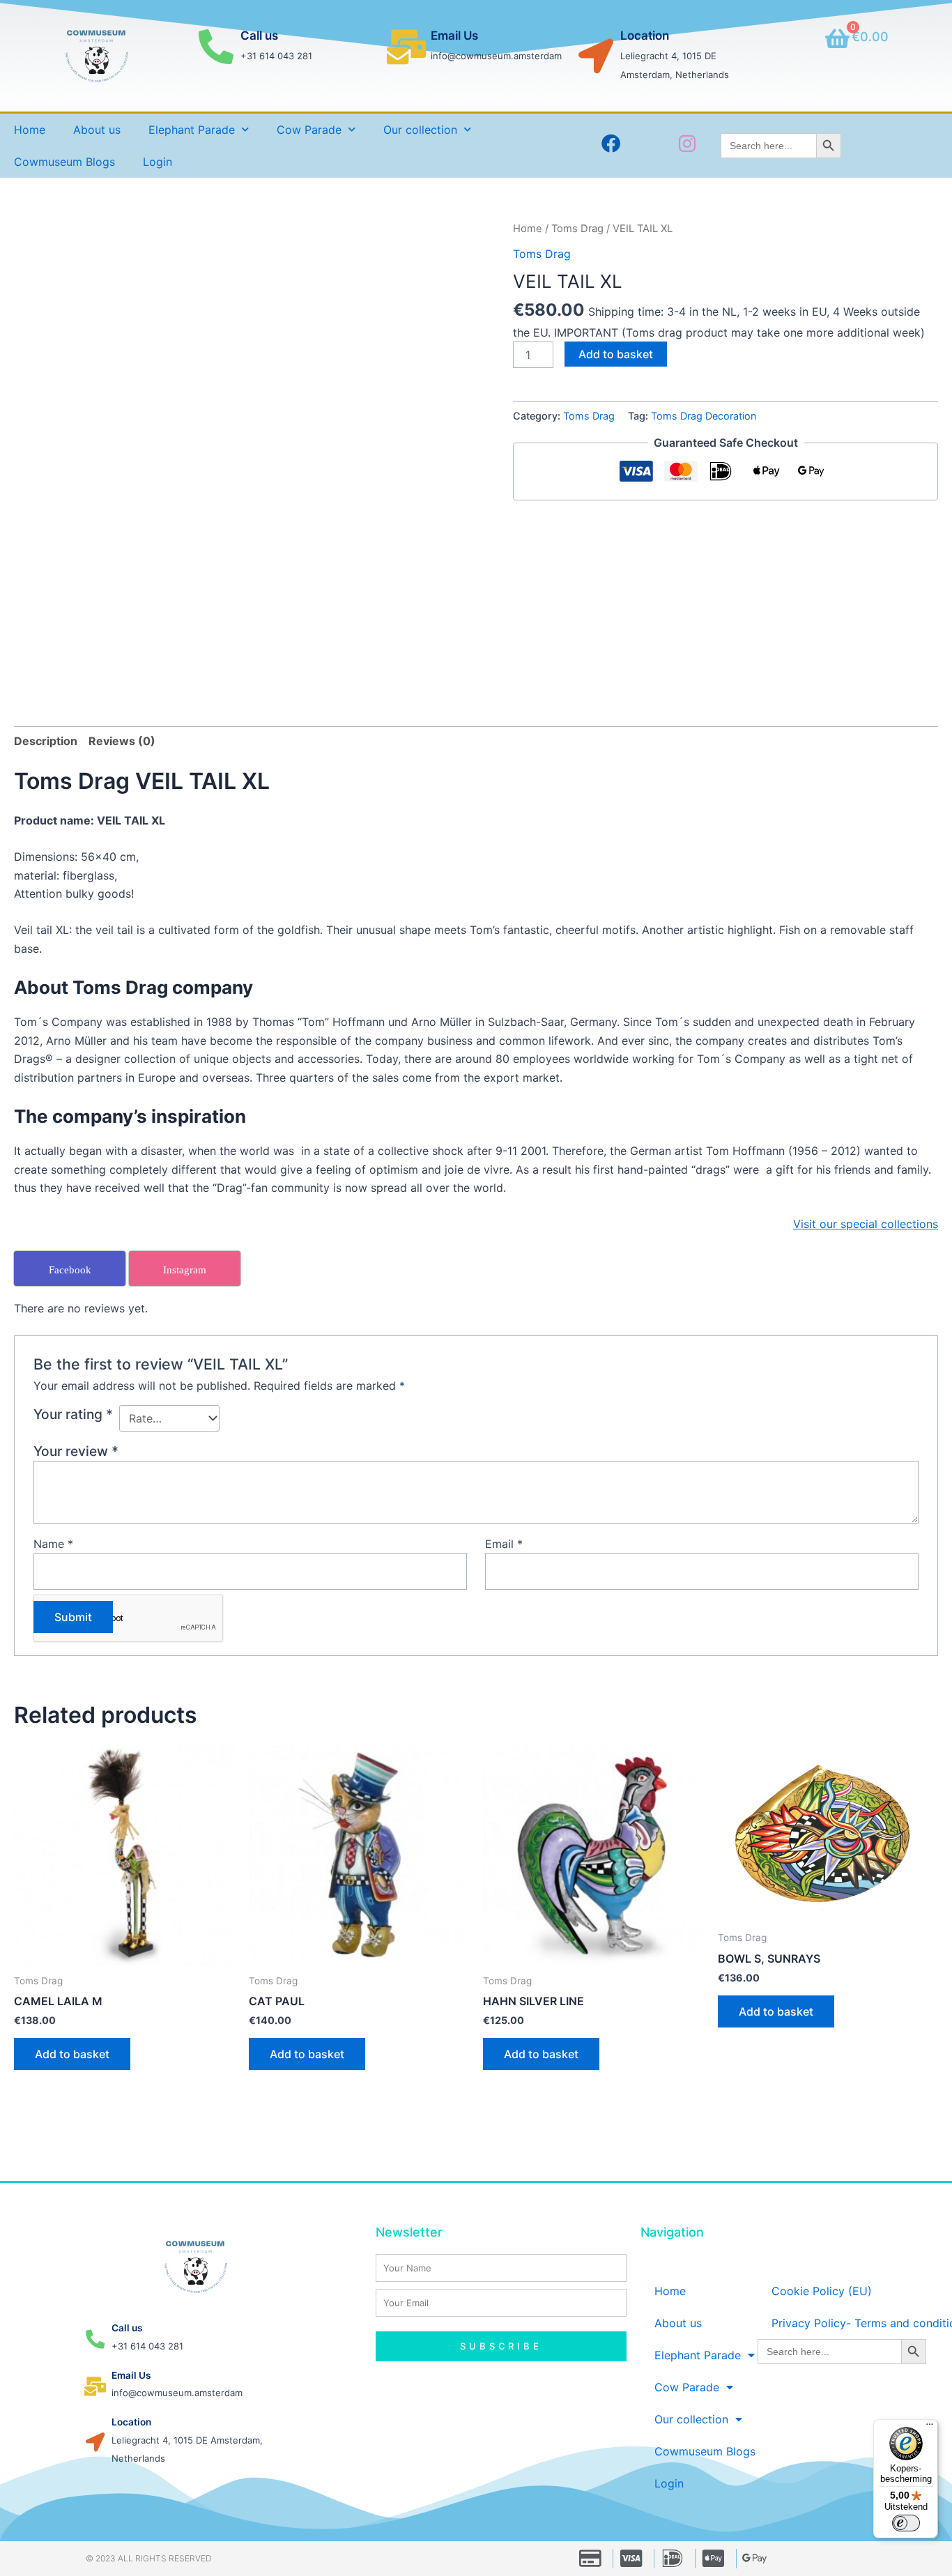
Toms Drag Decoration (704, 416)
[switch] (906, 2523)
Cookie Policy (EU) (822, 2291)
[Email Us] (406, 47)
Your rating (73, 1414)
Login (158, 162)
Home (30, 130)
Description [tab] (46, 741)
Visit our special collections (866, 1224)
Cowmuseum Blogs (64, 162)
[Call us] (216, 47)
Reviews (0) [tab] (122, 741)
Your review (76, 1451)
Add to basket (616, 354)
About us (97, 130)
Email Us (454, 36)
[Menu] (930, 2428)
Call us (259, 36)
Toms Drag (577, 229)
